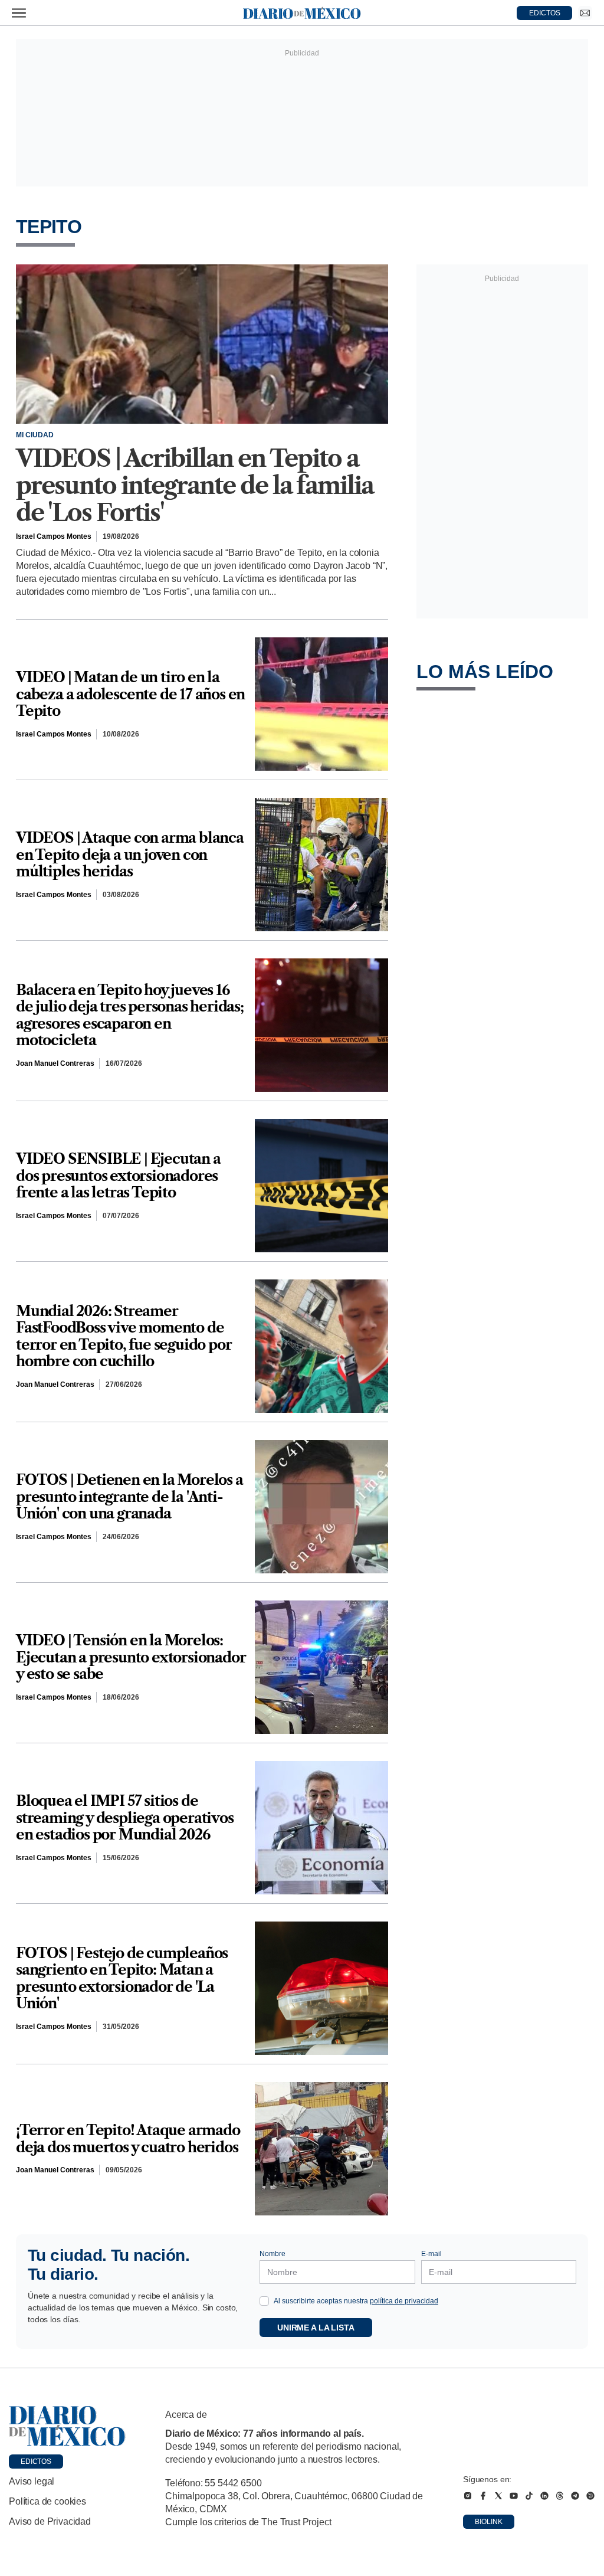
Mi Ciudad (35, 435)
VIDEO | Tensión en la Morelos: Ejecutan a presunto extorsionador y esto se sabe (131, 1657)
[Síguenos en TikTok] (529, 2496)
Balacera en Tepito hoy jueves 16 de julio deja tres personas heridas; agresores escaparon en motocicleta (130, 1016)
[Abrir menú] (19, 13)
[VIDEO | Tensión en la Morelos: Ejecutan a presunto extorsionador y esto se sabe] (321, 1667)
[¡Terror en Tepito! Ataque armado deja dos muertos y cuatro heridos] (321, 2149)
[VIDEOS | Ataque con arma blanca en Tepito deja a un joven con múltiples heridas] (321, 865)
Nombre (273, 2254)
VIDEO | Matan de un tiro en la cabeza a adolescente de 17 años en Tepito (130, 694)
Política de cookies (47, 2501)
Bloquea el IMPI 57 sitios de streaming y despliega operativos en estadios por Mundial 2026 (125, 1818)
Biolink (489, 2522)
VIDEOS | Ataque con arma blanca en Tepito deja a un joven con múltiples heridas (130, 855)
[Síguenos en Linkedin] (544, 2496)
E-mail (431, 2254)
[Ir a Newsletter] (585, 13)
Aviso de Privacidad (50, 2521)
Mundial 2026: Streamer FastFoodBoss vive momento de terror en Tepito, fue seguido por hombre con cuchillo (124, 1337)
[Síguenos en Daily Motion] (590, 2496)
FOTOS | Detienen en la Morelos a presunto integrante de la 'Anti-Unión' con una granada (129, 1497)
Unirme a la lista (316, 2328)
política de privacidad (404, 2301)
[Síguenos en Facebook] (483, 2496)
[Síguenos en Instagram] (468, 2496)
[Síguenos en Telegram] (575, 2496)
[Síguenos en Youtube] (514, 2496)
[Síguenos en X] (498, 2496)
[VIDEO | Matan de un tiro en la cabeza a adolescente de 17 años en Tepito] (321, 704)
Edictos (36, 2462)
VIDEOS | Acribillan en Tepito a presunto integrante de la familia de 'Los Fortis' (194, 486)
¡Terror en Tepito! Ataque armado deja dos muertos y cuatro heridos (128, 2139)
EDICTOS (545, 13)
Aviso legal (32, 2481)
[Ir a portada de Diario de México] (67, 2426)
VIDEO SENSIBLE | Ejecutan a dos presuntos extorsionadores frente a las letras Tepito (118, 1176)
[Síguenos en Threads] (560, 2496)
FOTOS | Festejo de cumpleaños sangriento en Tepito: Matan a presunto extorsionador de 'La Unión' (122, 1979)
